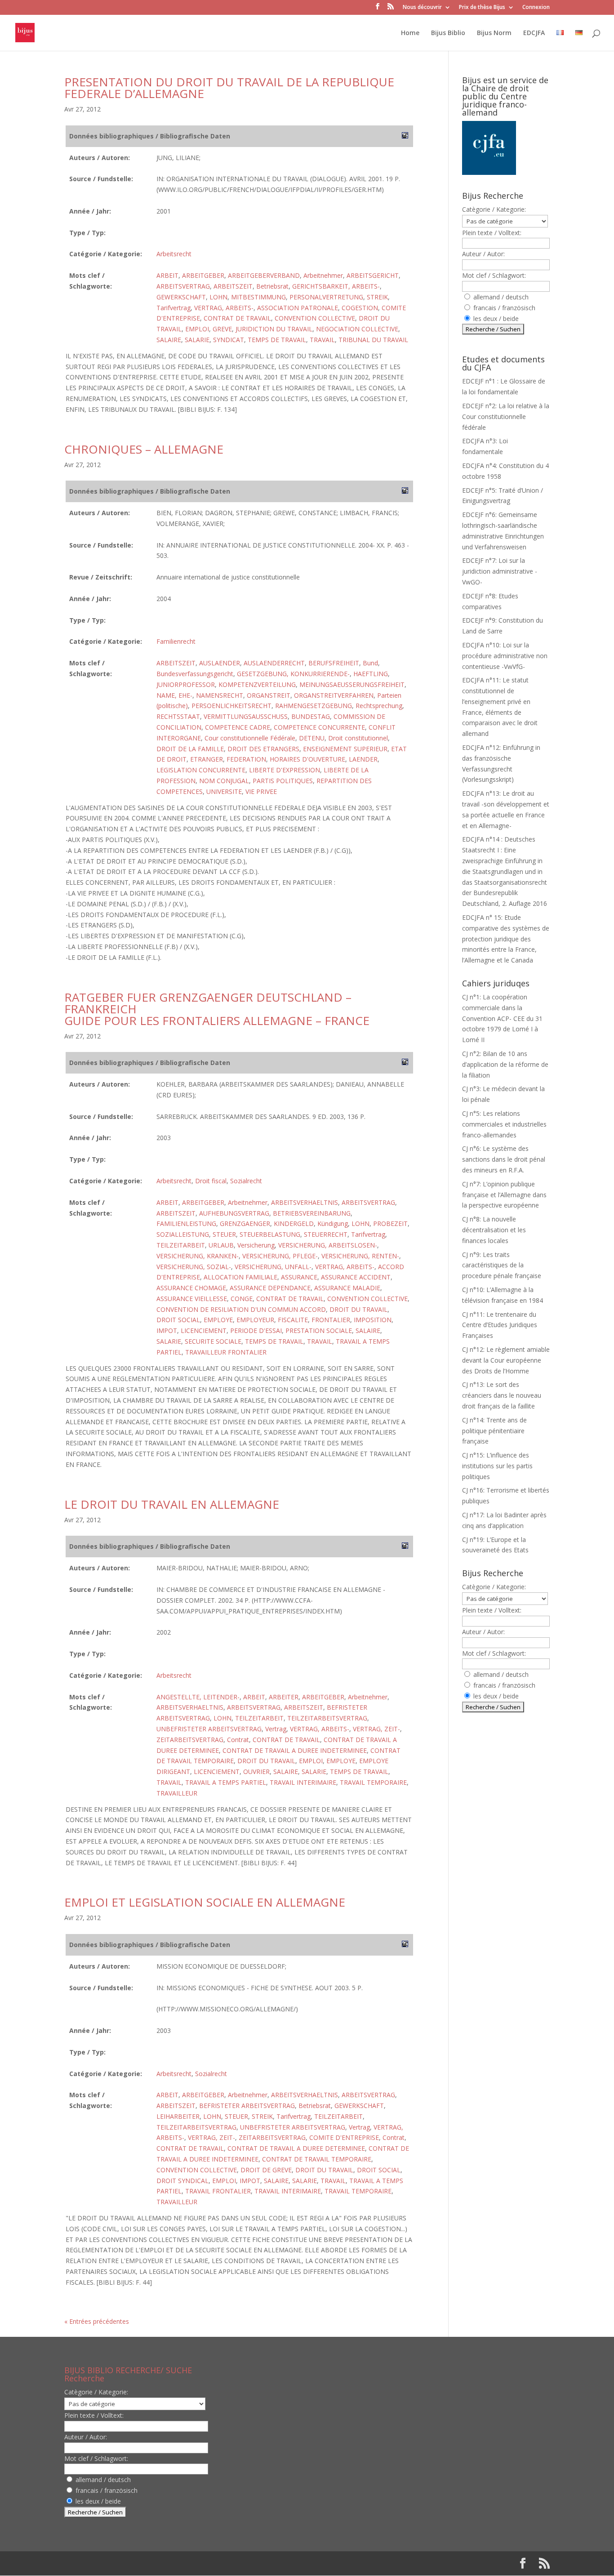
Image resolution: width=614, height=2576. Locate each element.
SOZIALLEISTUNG (183, 1234)
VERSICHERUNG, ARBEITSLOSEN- (328, 1245)
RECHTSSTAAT (178, 716)
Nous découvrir (422, 8)
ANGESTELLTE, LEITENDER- (198, 1697)
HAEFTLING (371, 674)
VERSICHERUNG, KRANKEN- (198, 1256)
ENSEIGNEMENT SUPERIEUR (345, 749)
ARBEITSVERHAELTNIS (305, 1202)
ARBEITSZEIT (233, 286)
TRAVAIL (322, 340)
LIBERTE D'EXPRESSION (285, 770)
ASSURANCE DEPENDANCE (270, 1288)
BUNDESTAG (311, 716)
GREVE (222, 329)
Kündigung (333, 1223)
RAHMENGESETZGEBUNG (314, 706)
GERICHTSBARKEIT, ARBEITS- (336, 286)
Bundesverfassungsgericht (195, 674)
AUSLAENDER (220, 663)
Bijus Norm (494, 33)
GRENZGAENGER (245, 1223)
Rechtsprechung (379, 706)
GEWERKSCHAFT (181, 297)
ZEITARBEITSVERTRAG (190, 1740)
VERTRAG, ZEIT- (376, 1729)
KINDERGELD (294, 1223)
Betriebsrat (272, 286)
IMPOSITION (373, 1320)
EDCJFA (534, 33)
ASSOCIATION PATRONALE (298, 308)
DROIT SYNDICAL (182, 2181)
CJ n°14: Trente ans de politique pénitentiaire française (494, 1431)
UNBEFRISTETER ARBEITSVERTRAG (209, 1729)
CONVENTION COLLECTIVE (315, 318)
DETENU (312, 738)
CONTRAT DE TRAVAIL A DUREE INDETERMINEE (295, 1750)
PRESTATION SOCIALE (319, 1330)
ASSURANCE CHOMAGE (191, 1288)
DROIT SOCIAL (178, 1320)
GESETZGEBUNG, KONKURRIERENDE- (293, 674)
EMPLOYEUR (255, 1320)
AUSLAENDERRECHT (274, 663)
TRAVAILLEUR (177, 1793)
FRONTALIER (331, 1320)
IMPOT (167, 1330)
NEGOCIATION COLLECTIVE (357, 329)
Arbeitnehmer (323, 275)
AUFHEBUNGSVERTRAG (234, 1213)
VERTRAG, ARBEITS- (224, 308)
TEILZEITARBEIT (181, 1245)
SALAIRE (169, 340)
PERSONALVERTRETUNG (326, 297)
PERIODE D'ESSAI (256, 1330)
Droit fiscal (211, 1181)
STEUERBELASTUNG (270, 1234)
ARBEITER (284, 1697)
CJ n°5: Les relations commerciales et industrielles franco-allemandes (504, 1124)
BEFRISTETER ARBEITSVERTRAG (247, 2106)
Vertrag (276, 1729)
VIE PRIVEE (261, 791)
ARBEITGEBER (203, 275)
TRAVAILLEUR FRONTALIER (226, 1352)
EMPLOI (197, 329)
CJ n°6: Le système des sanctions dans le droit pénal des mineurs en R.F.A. (504, 1159)
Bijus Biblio (448, 33)
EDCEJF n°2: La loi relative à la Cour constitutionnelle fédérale (506, 417)
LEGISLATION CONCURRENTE (201, 770)
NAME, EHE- (174, 695)
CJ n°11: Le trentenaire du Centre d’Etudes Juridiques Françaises (500, 1325)
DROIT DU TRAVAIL (358, 1309)
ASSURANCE (299, 1277)
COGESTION (360, 308)
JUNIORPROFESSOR (186, 684)
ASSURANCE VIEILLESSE (192, 1299)
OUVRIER (256, 1772)
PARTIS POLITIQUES (283, 781)
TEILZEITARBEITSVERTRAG (327, 1718)
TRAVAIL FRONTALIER (218, 2191)
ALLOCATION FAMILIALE (240, 1277)
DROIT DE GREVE (266, 2170)
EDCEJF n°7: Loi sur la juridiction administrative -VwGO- (500, 571)
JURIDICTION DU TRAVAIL (274, 329)
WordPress (212, 2563)
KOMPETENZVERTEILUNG (257, 684)
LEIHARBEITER (178, 2116)
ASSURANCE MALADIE (347, 1288)
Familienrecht (176, 641)
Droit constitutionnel (358, 738)
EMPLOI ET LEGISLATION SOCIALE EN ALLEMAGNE (205, 1902)
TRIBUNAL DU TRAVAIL (373, 340)
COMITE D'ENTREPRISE (344, 2137)
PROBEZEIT (390, 1223)
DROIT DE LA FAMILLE (190, 749)
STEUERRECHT (326, 1234)
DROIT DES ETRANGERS (263, 749)
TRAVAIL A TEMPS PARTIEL (226, 1782)
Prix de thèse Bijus (482, 8)
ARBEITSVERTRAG (183, 286)
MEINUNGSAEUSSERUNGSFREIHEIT (352, 684)
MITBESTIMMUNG (258, 297)
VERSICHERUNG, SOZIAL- (194, 1267)
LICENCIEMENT (204, 1330)
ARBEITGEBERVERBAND (264, 275)
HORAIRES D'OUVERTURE (307, 759)
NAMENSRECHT (220, 695)
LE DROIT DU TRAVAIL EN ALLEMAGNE (172, 1504)
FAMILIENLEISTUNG (186, 1223)
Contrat (238, 1740)
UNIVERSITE (224, 791)
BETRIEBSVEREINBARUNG (312, 1213)
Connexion (536, 8)
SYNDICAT (229, 340)
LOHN (218, 297)
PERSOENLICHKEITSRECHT (231, 706)
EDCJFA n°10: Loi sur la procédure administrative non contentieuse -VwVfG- (505, 656)
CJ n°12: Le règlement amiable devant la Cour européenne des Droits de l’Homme (506, 1360)
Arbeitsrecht (174, 254)
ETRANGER (207, 759)
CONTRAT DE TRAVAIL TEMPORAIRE (317, 2159)
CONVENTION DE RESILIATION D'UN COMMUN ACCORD (241, 1309)
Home (410, 33)
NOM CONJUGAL (224, 781)
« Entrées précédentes (97, 2321)
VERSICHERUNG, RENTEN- (360, 1256)
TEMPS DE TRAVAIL (277, 340)
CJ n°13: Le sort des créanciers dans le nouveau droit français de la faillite (502, 1395)
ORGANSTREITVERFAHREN (334, 695)
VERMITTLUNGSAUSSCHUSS (246, 716)
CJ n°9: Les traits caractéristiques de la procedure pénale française (502, 1265)
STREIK (377, 297)
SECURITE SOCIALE (213, 1341)
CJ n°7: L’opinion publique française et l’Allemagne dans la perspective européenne (504, 1195)
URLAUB (221, 1245)
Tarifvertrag (174, 308)
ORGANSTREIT (269, 695)
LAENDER (363, 759)
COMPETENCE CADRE (238, 727)
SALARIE (197, 340)
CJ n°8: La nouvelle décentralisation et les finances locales (494, 1230)
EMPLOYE (218, 1320)
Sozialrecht (246, 1181)
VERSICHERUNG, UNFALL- (273, 1267)
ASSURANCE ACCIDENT (356, 1277)
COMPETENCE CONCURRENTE (319, 727)
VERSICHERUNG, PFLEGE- (280, 1256)
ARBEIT (167, 275)
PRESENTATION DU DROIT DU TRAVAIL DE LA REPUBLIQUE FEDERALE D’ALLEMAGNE (229, 88)
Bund (370, 663)
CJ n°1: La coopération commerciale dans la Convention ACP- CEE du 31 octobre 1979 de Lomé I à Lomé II (502, 1018)
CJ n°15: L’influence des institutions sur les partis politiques (497, 1466)
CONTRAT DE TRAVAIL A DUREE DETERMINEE (296, 2148)
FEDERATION (246, 759)
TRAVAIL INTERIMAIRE (303, 1782)
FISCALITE (293, 1320)
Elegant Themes (122, 2563)
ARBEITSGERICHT (373, 275)
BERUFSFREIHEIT (334, 663)
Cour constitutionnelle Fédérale (250, 738)
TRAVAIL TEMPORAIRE (373, 1782)
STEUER (224, 1234)
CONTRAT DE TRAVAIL (237, 318)
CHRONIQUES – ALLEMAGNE (144, 449)
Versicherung (256, 1245)
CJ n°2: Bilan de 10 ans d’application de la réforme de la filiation (505, 1064)
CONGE (242, 1299)
